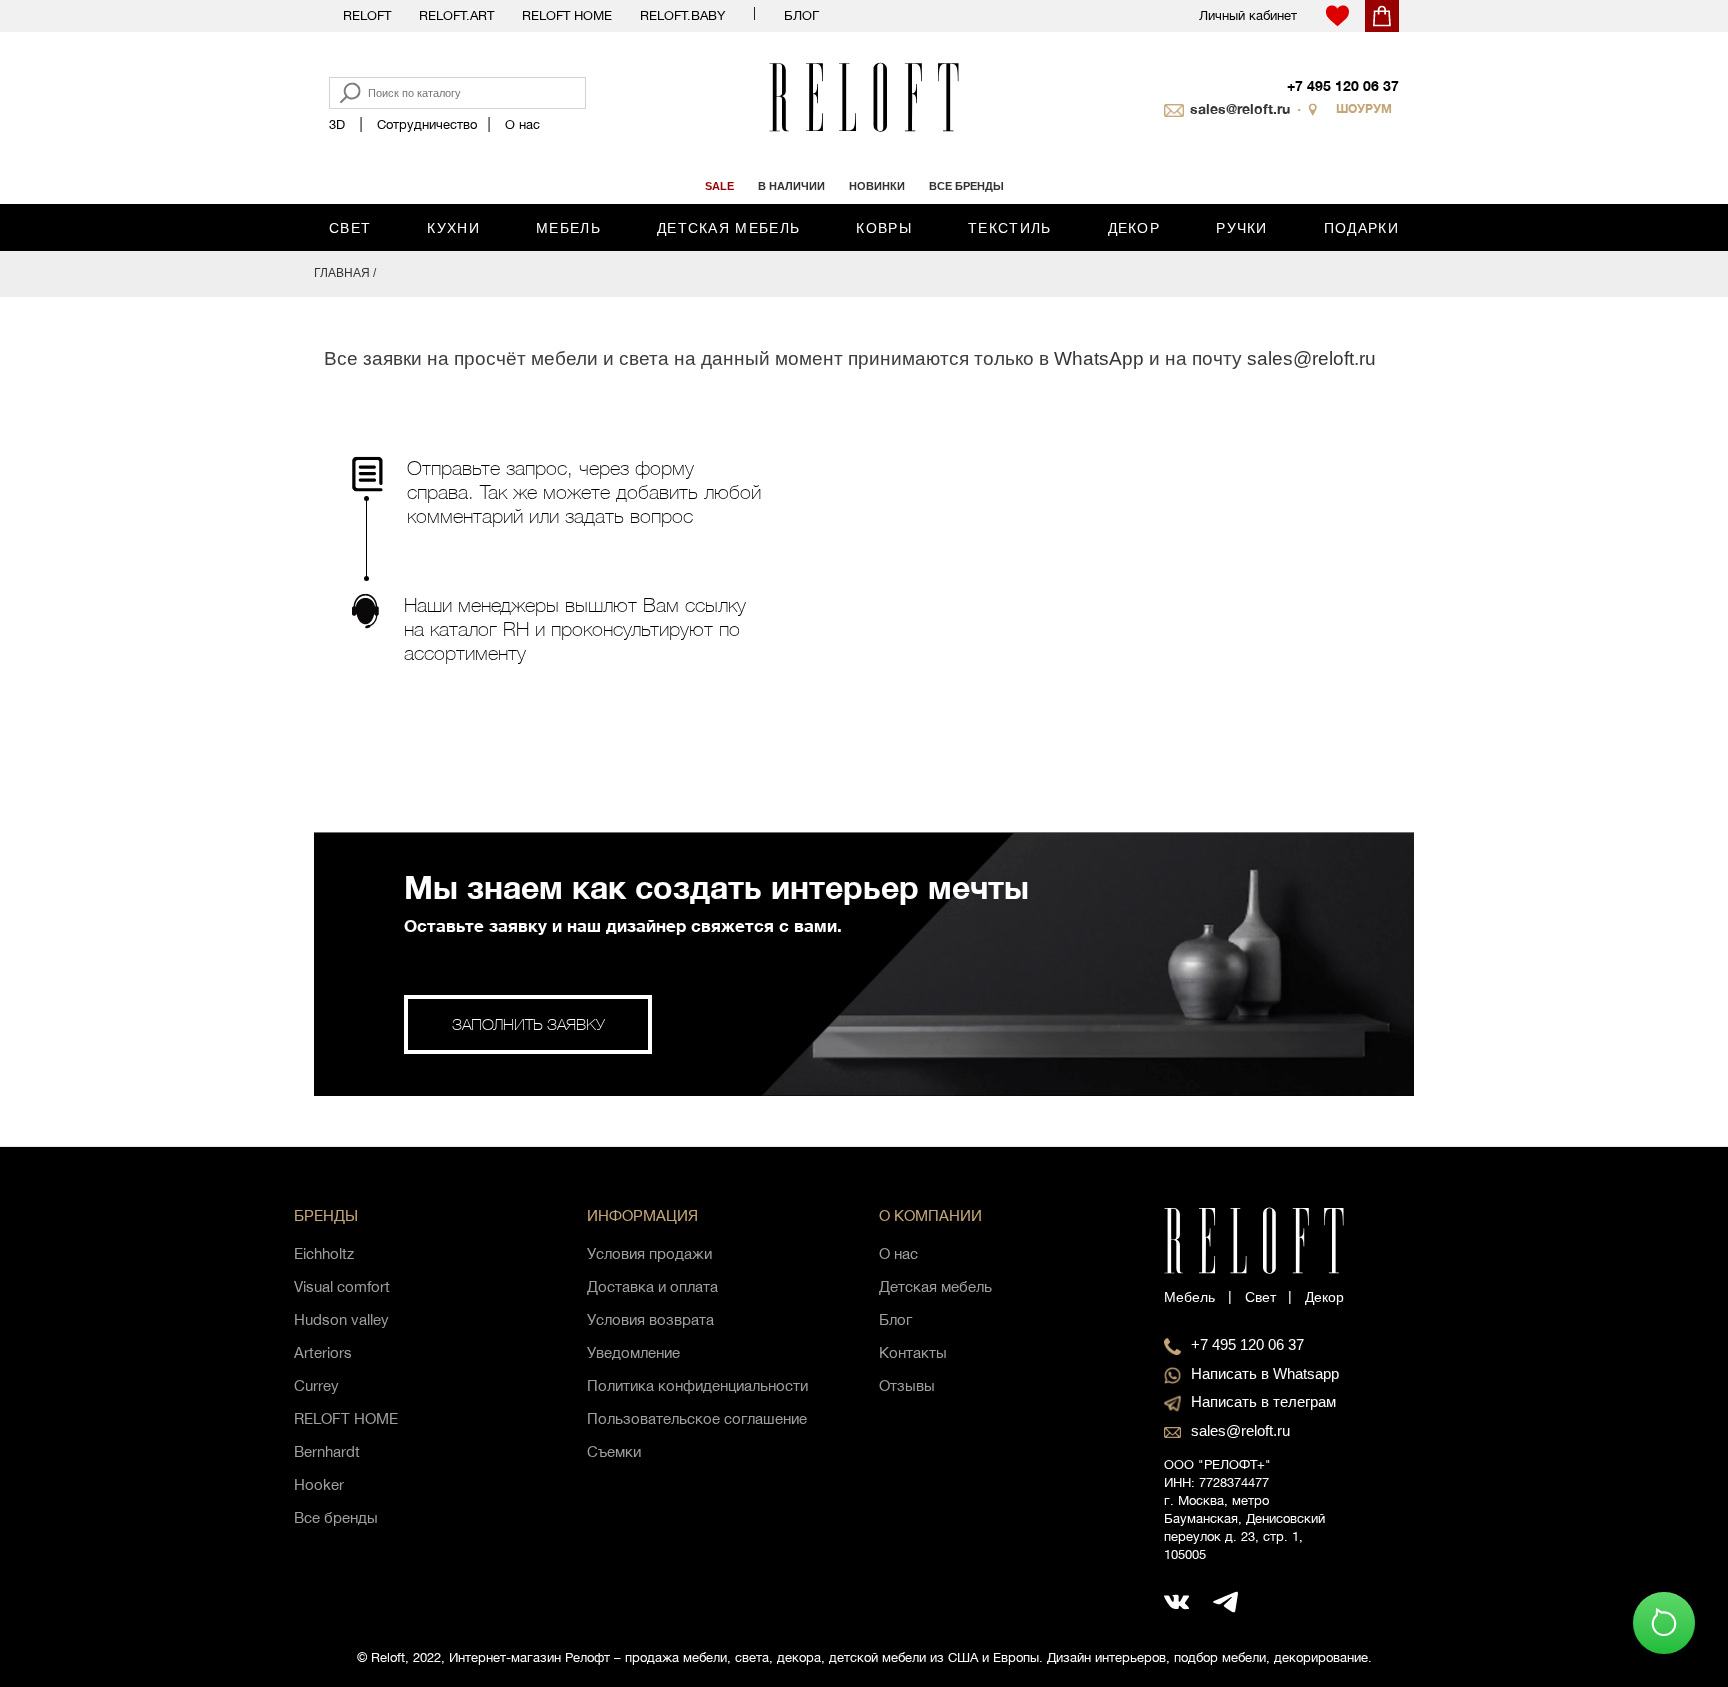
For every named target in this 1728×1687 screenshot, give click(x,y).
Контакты (913, 1352)
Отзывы (907, 1385)
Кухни (453, 228)
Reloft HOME (567, 15)
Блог (801, 15)
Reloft (367, 15)
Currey (316, 1385)
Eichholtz (324, 1253)
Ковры (884, 228)
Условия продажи (649, 1253)
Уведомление (633, 1352)
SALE (719, 186)
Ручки (1242, 228)
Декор (1134, 228)
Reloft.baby (682, 15)
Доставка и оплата (652, 1286)
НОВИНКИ (877, 186)
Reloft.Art (456, 15)
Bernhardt (327, 1451)
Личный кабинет (1248, 15)
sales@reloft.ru (1240, 108)
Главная (342, 273)
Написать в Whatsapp (1265, 1373)
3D (337, 124)
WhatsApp (1099, 358)
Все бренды (336, 1517)
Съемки (614, 1451)
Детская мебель (728, 228)
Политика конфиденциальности (697, 1385)
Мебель (568, 228)
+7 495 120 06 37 (1343, 85)
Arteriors (323, 1352)
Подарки (1361, 228)
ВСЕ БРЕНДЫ (966, 186)
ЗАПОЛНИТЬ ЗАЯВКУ (528, 1024)
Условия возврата (650, 1319)
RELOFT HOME (346, 1418)
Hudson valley (341, 1319)
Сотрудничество (427, 124)
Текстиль (1009, 228)
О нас (522, 124)
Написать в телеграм (1263, 1401)
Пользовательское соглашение (697, 1418)
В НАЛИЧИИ (791, 186)
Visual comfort (342, 1286)
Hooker (319, 1484)
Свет (350, 228)
